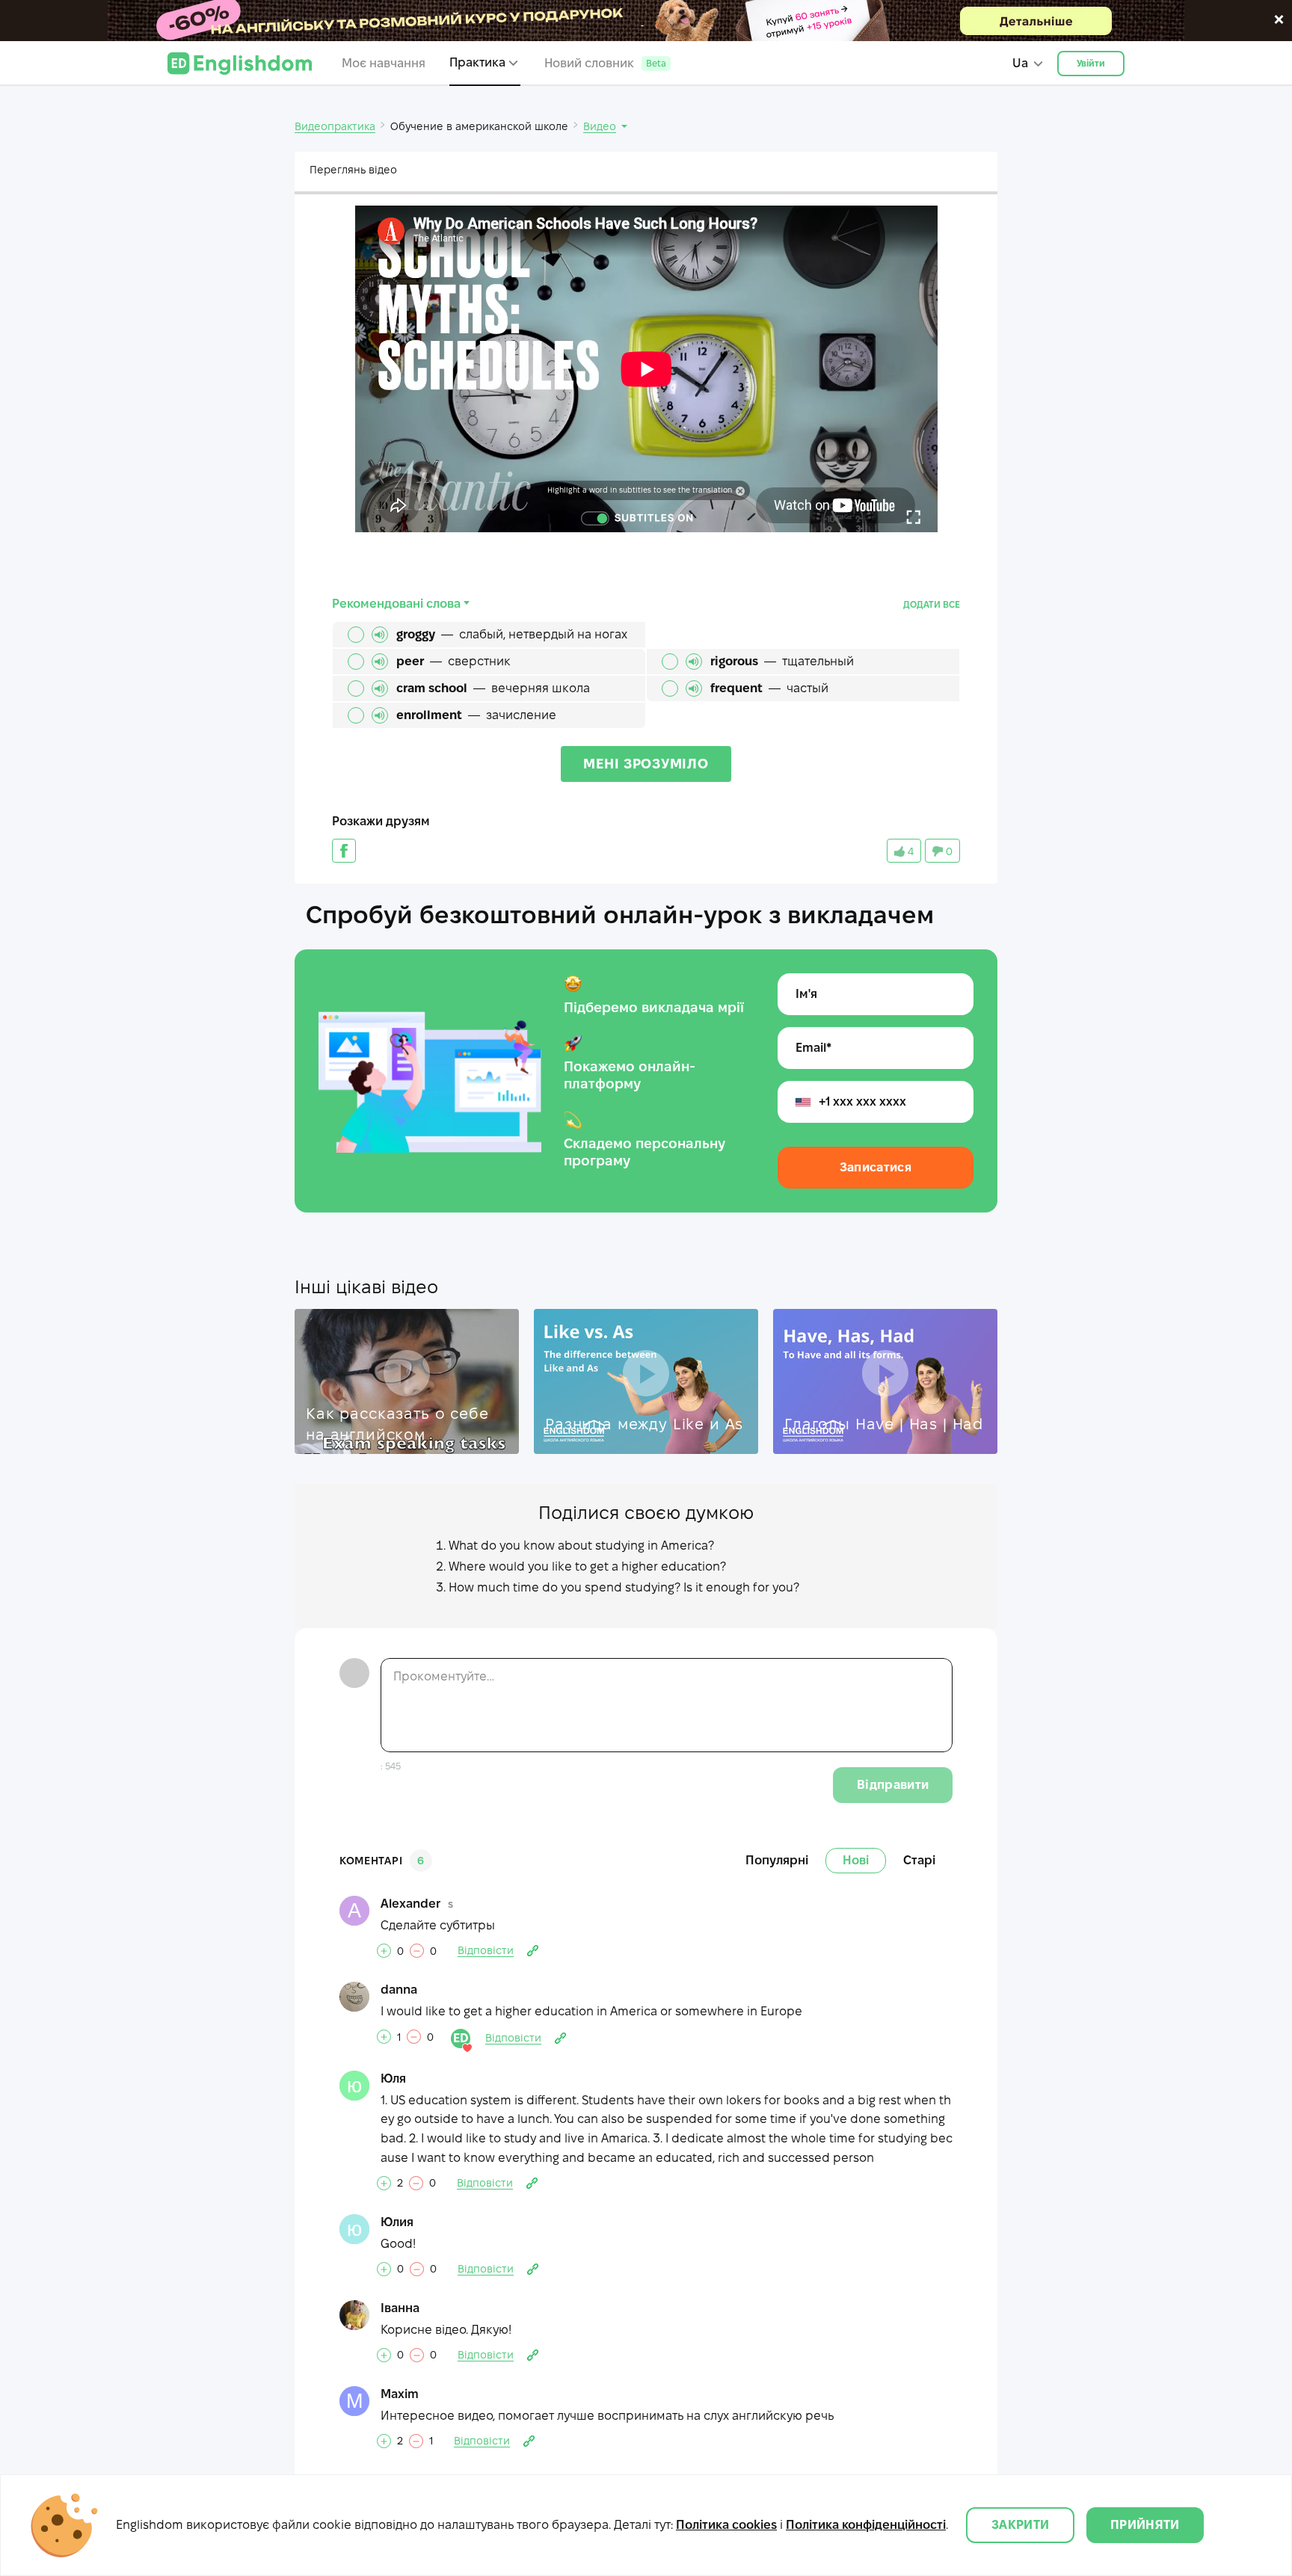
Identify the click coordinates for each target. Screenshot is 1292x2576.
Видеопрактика (335, 126)
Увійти (1091, 63)
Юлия (397, 2222)
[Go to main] (240, 64)
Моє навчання (384, 63)
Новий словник (605, 63)
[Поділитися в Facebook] (344, 851)
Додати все (932, 604)
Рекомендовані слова (396, 604)
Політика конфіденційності (866, 2525)
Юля (393, 2079)
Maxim (400, 2394)
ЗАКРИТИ (1020, 2525)
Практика (477, 62)
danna (399, 1990)
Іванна (400, 2308)
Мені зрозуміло (646, 764)
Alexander (410, 1904)
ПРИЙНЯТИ (1145, 2525)
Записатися (876, 1167)
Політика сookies (726, 2525)
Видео (600, 126)
